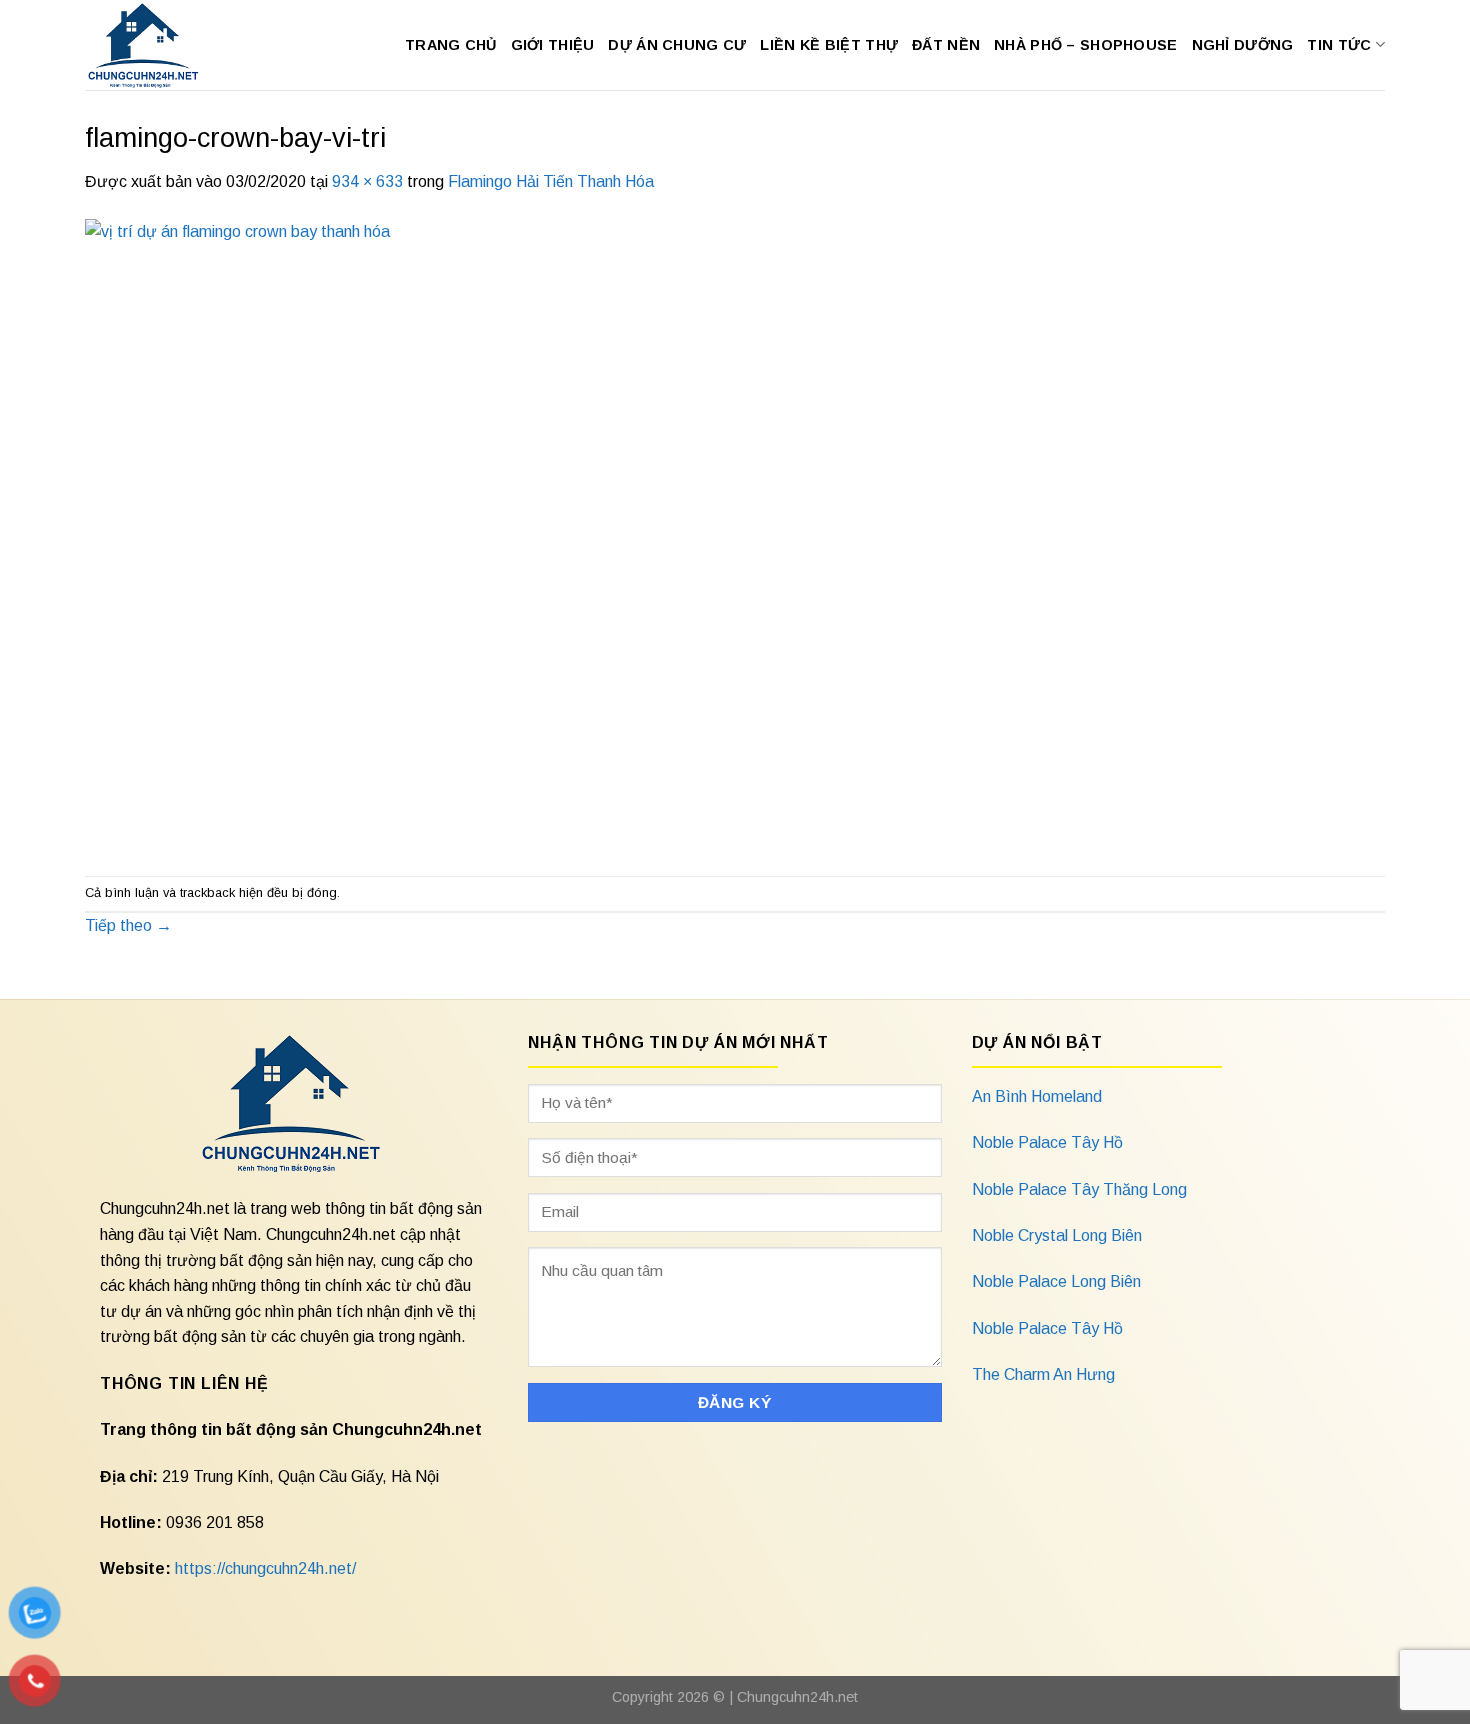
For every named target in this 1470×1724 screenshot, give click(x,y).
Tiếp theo (128, 925)
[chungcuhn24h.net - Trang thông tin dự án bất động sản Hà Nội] (153, 45)
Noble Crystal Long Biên (1057, 1235)
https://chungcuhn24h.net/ (265, 1568)
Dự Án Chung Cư (677, 45)
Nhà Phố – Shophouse (1085, 45)
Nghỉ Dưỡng (1243, 45)
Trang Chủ (451, 45)
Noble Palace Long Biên (1056, 1281)
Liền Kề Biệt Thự (829, 45)
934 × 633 (367, 181)
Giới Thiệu (553, 45)
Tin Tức (1339, 45)
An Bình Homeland (1037, 1096)
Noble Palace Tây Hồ (1047, 1142)
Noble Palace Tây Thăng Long (1079, 1189)
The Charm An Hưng (1043, 1374)
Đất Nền (946, 45)
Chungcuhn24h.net (797, 1697)
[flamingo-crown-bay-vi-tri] (552, 533)
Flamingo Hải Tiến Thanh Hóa (551, 181)
